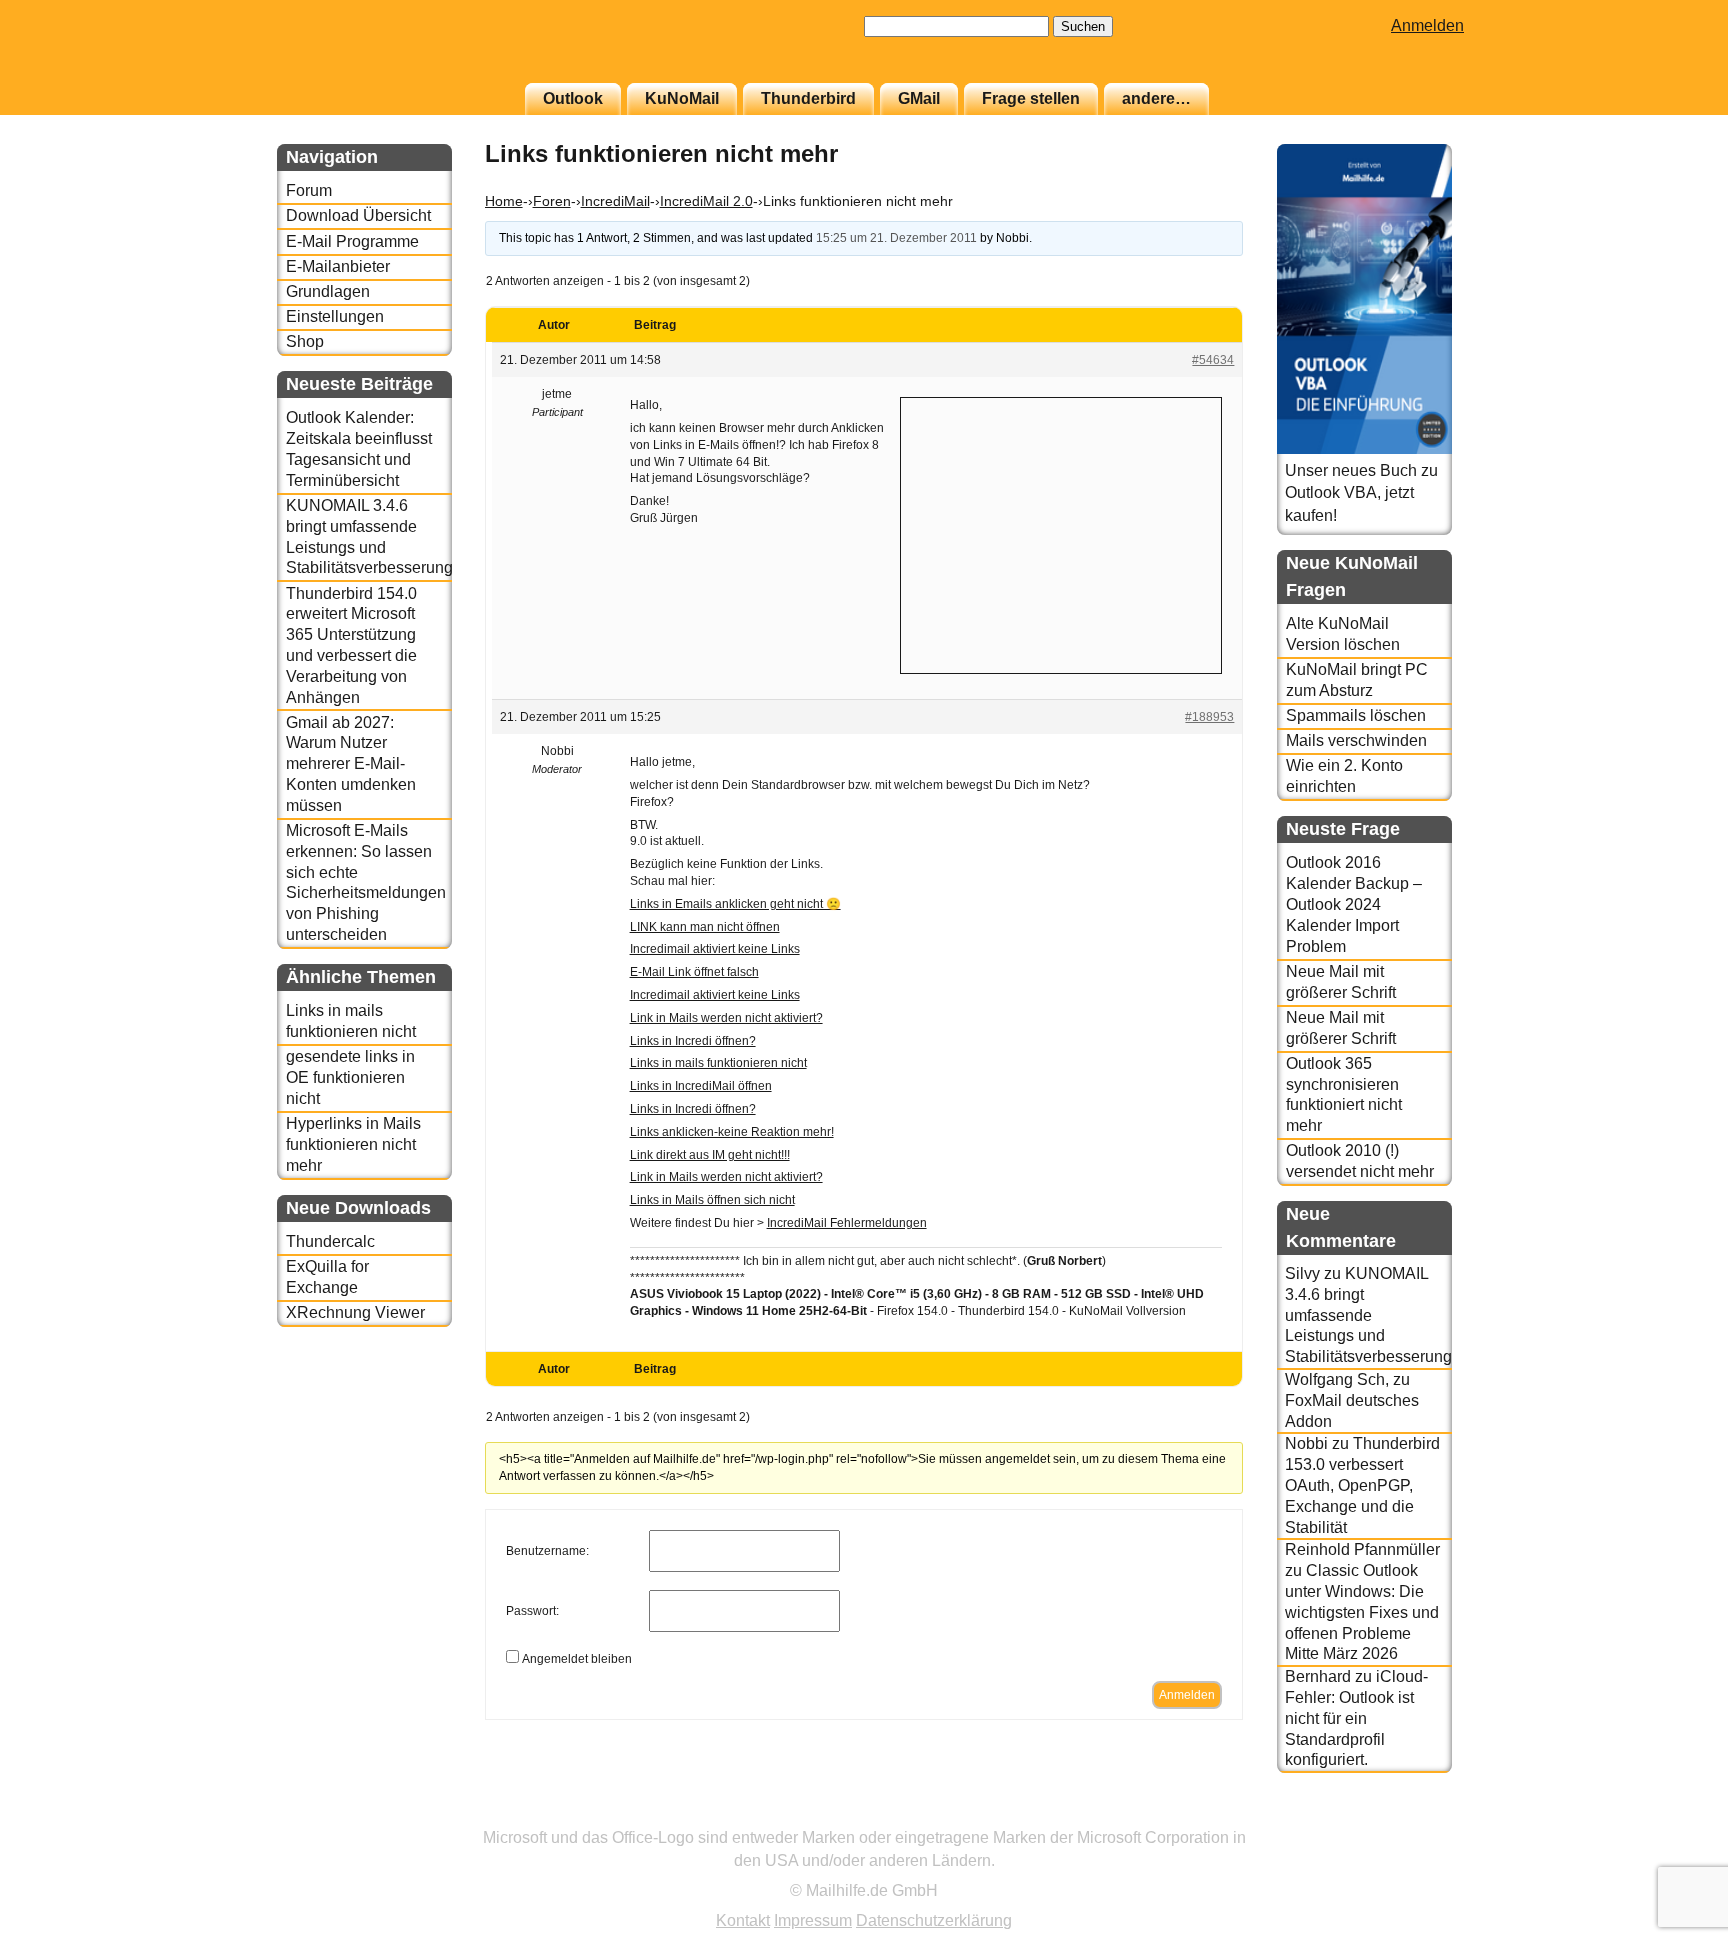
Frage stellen (1031, 98)
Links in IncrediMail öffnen (701, 1086)
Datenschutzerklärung (934, 1920)
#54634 (1213, 360)
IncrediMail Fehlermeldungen (847, 1223)
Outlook (573, 98)
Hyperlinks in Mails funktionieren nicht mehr (353, 1144)
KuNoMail (682, 98)
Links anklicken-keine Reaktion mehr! (732, 1132)
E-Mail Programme (352, 241)
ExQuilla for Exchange (327, 1277)
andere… (1156, 98)
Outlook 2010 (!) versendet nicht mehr (1360, 1161)
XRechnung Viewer (355, 1312)
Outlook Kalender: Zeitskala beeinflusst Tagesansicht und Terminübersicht (359, 448)
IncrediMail (615, 201)
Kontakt (743, 1920)
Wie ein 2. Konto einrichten (1344, 776)
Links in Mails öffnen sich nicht (712, 1200)
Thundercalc (330, 1241)
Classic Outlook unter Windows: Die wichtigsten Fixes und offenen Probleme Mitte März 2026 (1362, 1612)
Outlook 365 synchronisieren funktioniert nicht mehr (1344, 1094)
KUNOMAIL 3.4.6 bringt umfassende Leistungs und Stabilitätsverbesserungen (368, 536)
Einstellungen (335, 316)
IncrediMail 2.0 (706, 201)
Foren (552, 201)
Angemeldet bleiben (577, 1659)
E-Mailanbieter (338, 266)
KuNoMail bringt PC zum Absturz (1357, 680)
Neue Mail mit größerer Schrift (1341, 982)
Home (504, 201)
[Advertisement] (1061, 533)
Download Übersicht (358, 215)
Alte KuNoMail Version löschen (1343, 634)
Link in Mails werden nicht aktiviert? (726, 1018)
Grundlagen (328, 291)
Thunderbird (808, 98)
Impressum (813, 1920)
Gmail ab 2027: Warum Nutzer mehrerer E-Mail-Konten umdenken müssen (351, 764)
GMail (919, 98)
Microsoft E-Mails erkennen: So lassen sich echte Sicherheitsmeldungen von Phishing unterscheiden (366, 882)
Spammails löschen (1356, 715)
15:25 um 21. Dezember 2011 (896, 238)
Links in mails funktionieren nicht (351, 1021)
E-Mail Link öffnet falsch (694, 972)
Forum (309, 190)
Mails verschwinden (1356, 740)
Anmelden (1427, 25)
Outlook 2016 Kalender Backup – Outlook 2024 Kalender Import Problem (1354, 904)
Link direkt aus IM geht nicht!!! (710, 1155)
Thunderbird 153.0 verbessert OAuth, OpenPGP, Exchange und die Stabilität (1362, 1485)
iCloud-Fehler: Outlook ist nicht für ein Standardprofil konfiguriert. (1356, 1718)
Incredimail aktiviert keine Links (715, 949)
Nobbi (1306, 1443)
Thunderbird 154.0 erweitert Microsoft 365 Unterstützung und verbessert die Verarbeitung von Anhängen (351, 645)
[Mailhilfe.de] (387, 51)
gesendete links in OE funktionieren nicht (350, 1077)
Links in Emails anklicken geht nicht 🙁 (735, 904)
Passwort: (532, 1611)
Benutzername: (547, 1551)
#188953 (1209, 717)
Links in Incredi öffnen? (693, 1041)
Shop (305, 341)
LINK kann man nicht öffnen (705, 927)
